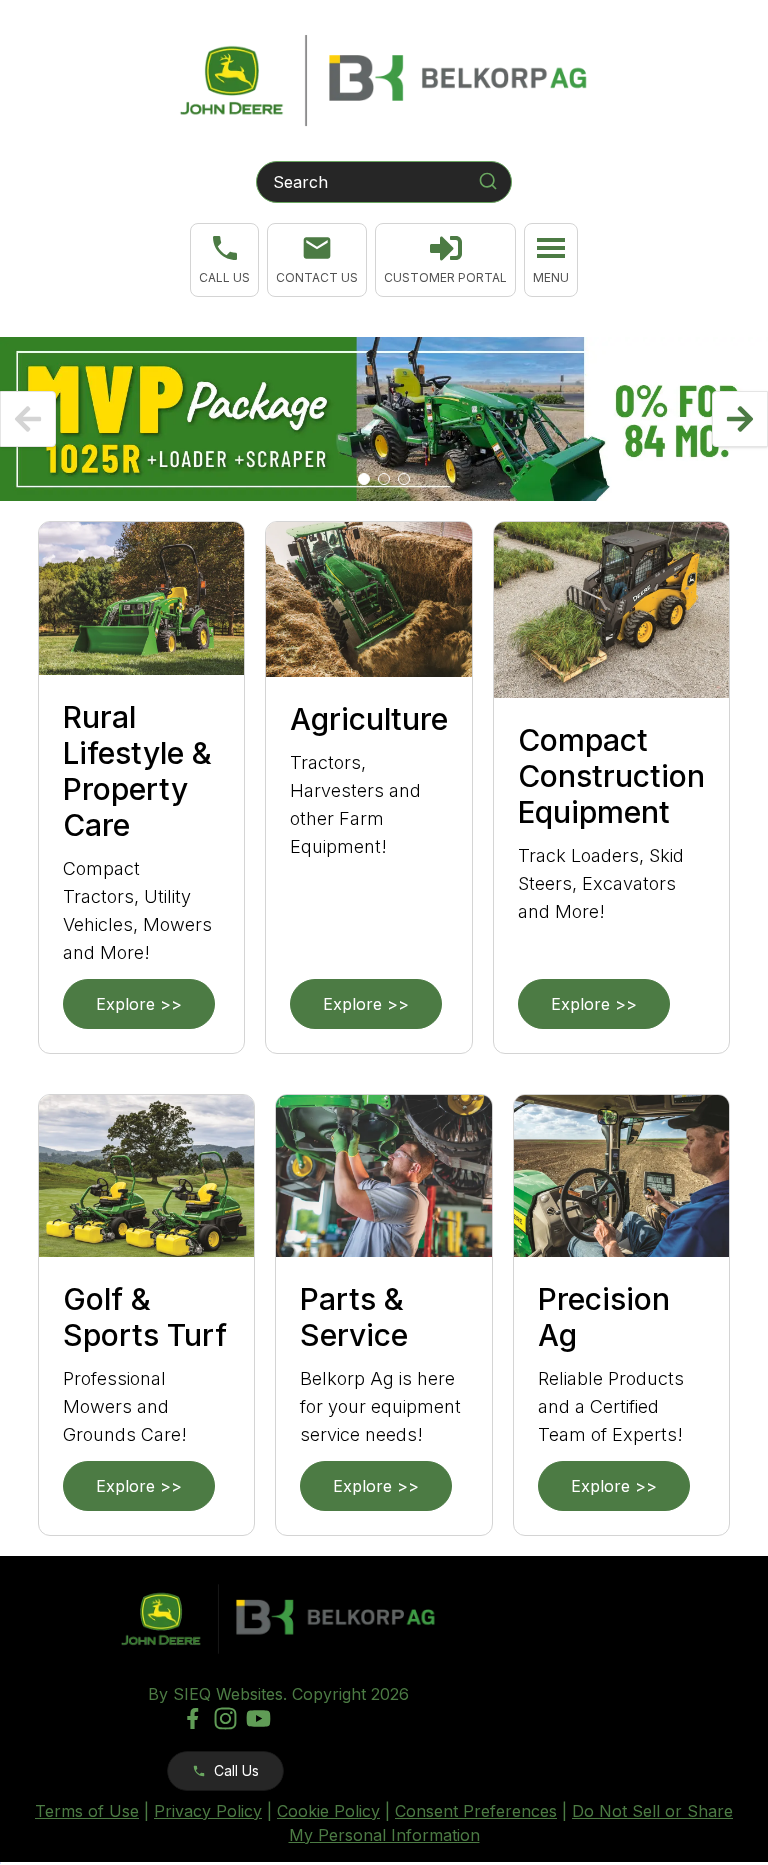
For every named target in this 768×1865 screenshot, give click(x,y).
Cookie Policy (328, 1811)
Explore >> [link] (139, 1004)
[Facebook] (192, 1718)
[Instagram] (225, 1718)
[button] (224, 260)
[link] (445, 260)
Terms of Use (87, 1811)
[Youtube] (258, 1718)
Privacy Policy (208, 1811)
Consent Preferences (476, 1811)
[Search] (488, 181)
